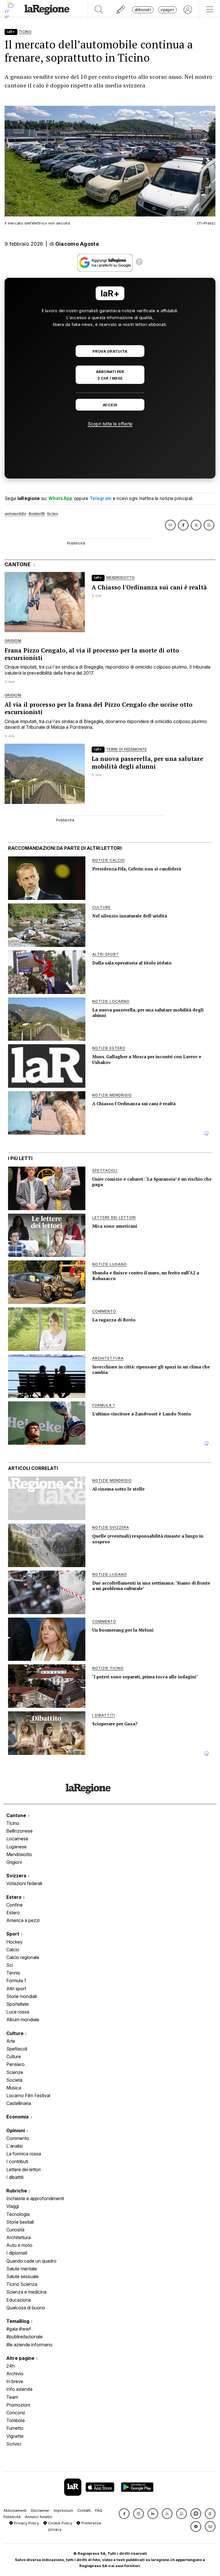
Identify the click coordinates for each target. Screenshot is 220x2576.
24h (10, 2366)
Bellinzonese (19, 1831)
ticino (53, 514)
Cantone (17, 1815)
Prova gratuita (110, 351)
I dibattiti (15, 2177)
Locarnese (17, 1839)
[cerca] (99, 10)
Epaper (167, 10)
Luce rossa (18, 2012)
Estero (14, 1897)
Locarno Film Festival (28, 2095)
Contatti (84, 2510)
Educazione (19, 2300)
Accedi (110, 405)
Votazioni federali (24, 1883)
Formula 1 (16, 1981)
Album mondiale (23, 2020)
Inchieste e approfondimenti (35, 2198)
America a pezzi (23, 1920)
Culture (15, 2033)
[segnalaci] (121, 10)
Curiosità (15, 2230)
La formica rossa (24, 2154)
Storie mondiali (21, 1996)
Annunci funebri (39, 2517)
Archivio (15, 2374)
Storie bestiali (20, 2222)
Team (12, 2397)
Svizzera (17, 1876)
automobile (15, 514)
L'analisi (14, 2146)
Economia (18, 2117)
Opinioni (16, 2130)
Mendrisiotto (19, 1854)
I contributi (17, 2161)
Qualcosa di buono (26, 2308)
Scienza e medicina (26, 2292)
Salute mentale (22, 2269)
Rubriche (17, 2191)
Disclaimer (40, 2510)
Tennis (13, 1973)
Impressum (63, 2510)
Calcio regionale (23, 1957)
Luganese (16, 1847)
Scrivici (14, 2444)
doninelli (37, 514)
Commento (18, 2138)
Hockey (14, 1942)
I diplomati (17, 2253)
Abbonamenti (15, 2510)
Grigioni (14, 1862)
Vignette (15, 2436)
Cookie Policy (60, 2523)
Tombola (15, 2420)
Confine (14, 1905)
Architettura (18, 2237)
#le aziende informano (29, 2345)
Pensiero (15, 2064)
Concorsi (16, 2413)
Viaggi (13, 2206)
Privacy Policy (26, 2523)
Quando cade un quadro (31, 2261)
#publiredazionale (24, 2337)
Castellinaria (19, 2103)
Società (14, 2080)
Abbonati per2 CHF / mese (110, 375)
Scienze (15, 2072)
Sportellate (17, 2004)
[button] (124, 2514)
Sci (10, 1965)
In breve (15, 2381)
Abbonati (143, 10)
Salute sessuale (22, 2276)
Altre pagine (21, 2358)
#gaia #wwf (19, 2329)
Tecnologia (18, 2214)
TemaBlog (18, 2321)
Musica (14, 2088)
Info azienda (19, 2389)
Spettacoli (17, 2049)
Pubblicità (12, 2517)
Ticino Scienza (22, 2284)
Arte (11, 2041)
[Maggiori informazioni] (139, 263)
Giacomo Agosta (77, 244)
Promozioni (18, 2405)
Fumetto (15, 2428)
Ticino (13, 1823)
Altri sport (16, 1989)
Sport (13, 1934)
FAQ (99, 2510)
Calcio (13, 1950)
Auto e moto (19, 2245)
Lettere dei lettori (23, 2169)
